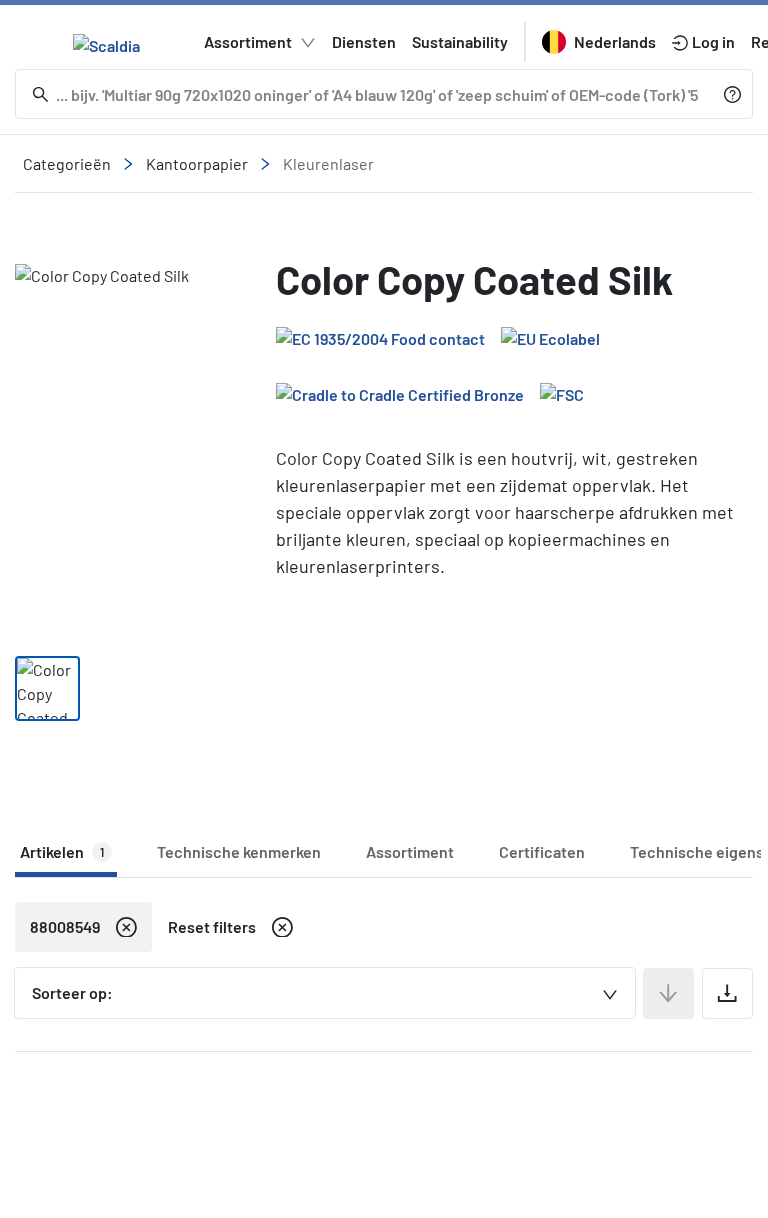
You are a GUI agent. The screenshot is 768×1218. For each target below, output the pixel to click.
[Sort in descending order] (668, 993)
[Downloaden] (727, 993)
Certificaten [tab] (542, 851)
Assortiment (248, 41)
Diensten (364, 41)
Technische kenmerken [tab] (239, 851)
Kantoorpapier (197, 163)
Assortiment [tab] (410, 851)
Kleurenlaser (328, 163)
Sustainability (460, 41)
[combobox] (325, 993)
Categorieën (67, 163)
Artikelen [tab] (62, 851)
